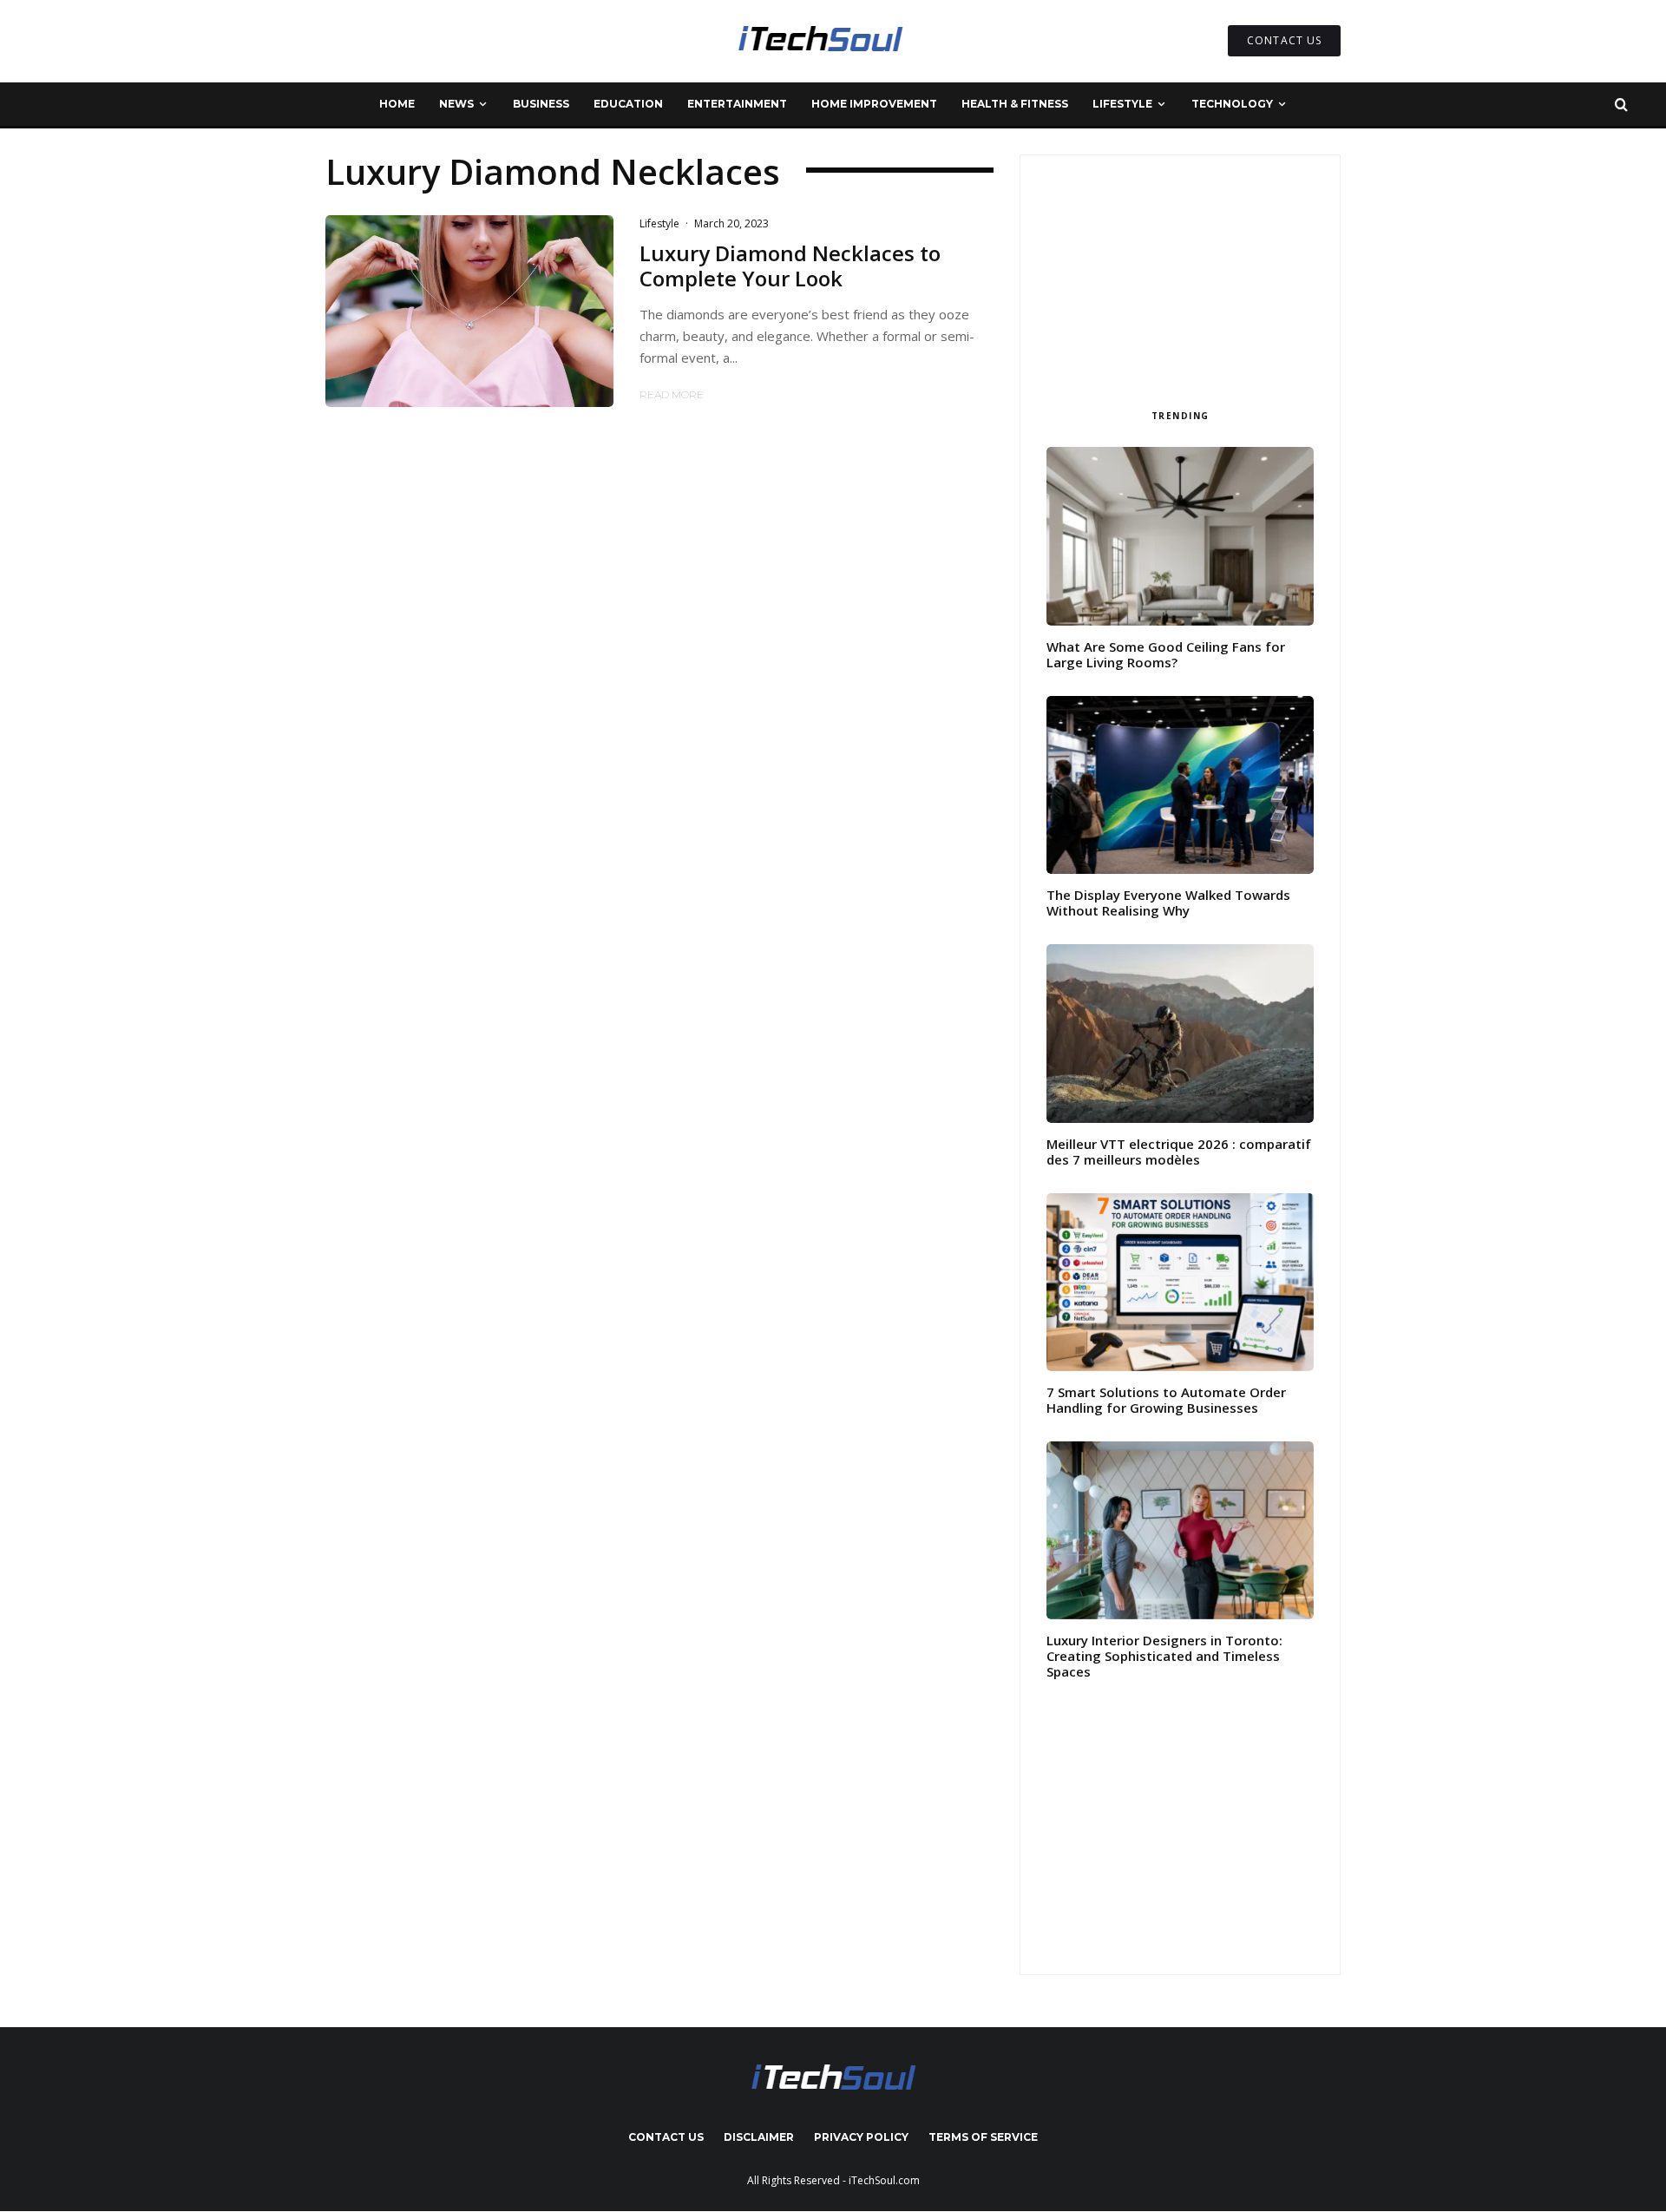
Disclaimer (759, 2137)
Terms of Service (983, 2137)
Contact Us (666, 2137)
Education (628, 104)
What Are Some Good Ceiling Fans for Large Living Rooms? (1166, 654)
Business (541, 104)
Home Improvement (874, 104)
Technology (1232, 104)
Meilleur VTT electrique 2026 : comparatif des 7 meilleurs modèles (1179, 1152)
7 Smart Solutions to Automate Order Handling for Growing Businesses (1166, 1400)
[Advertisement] (1180, 276)
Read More (672, 394)
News (456, 104)
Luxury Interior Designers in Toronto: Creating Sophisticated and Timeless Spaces (1164, 1656)
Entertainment (737, 104)
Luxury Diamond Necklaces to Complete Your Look (790, 266)
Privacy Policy (861, 2137)
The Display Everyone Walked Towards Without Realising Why (1168, 903)
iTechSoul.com (884, 2180)
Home (397, 104)
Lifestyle (1122, 104)
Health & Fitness (1015, 104)
